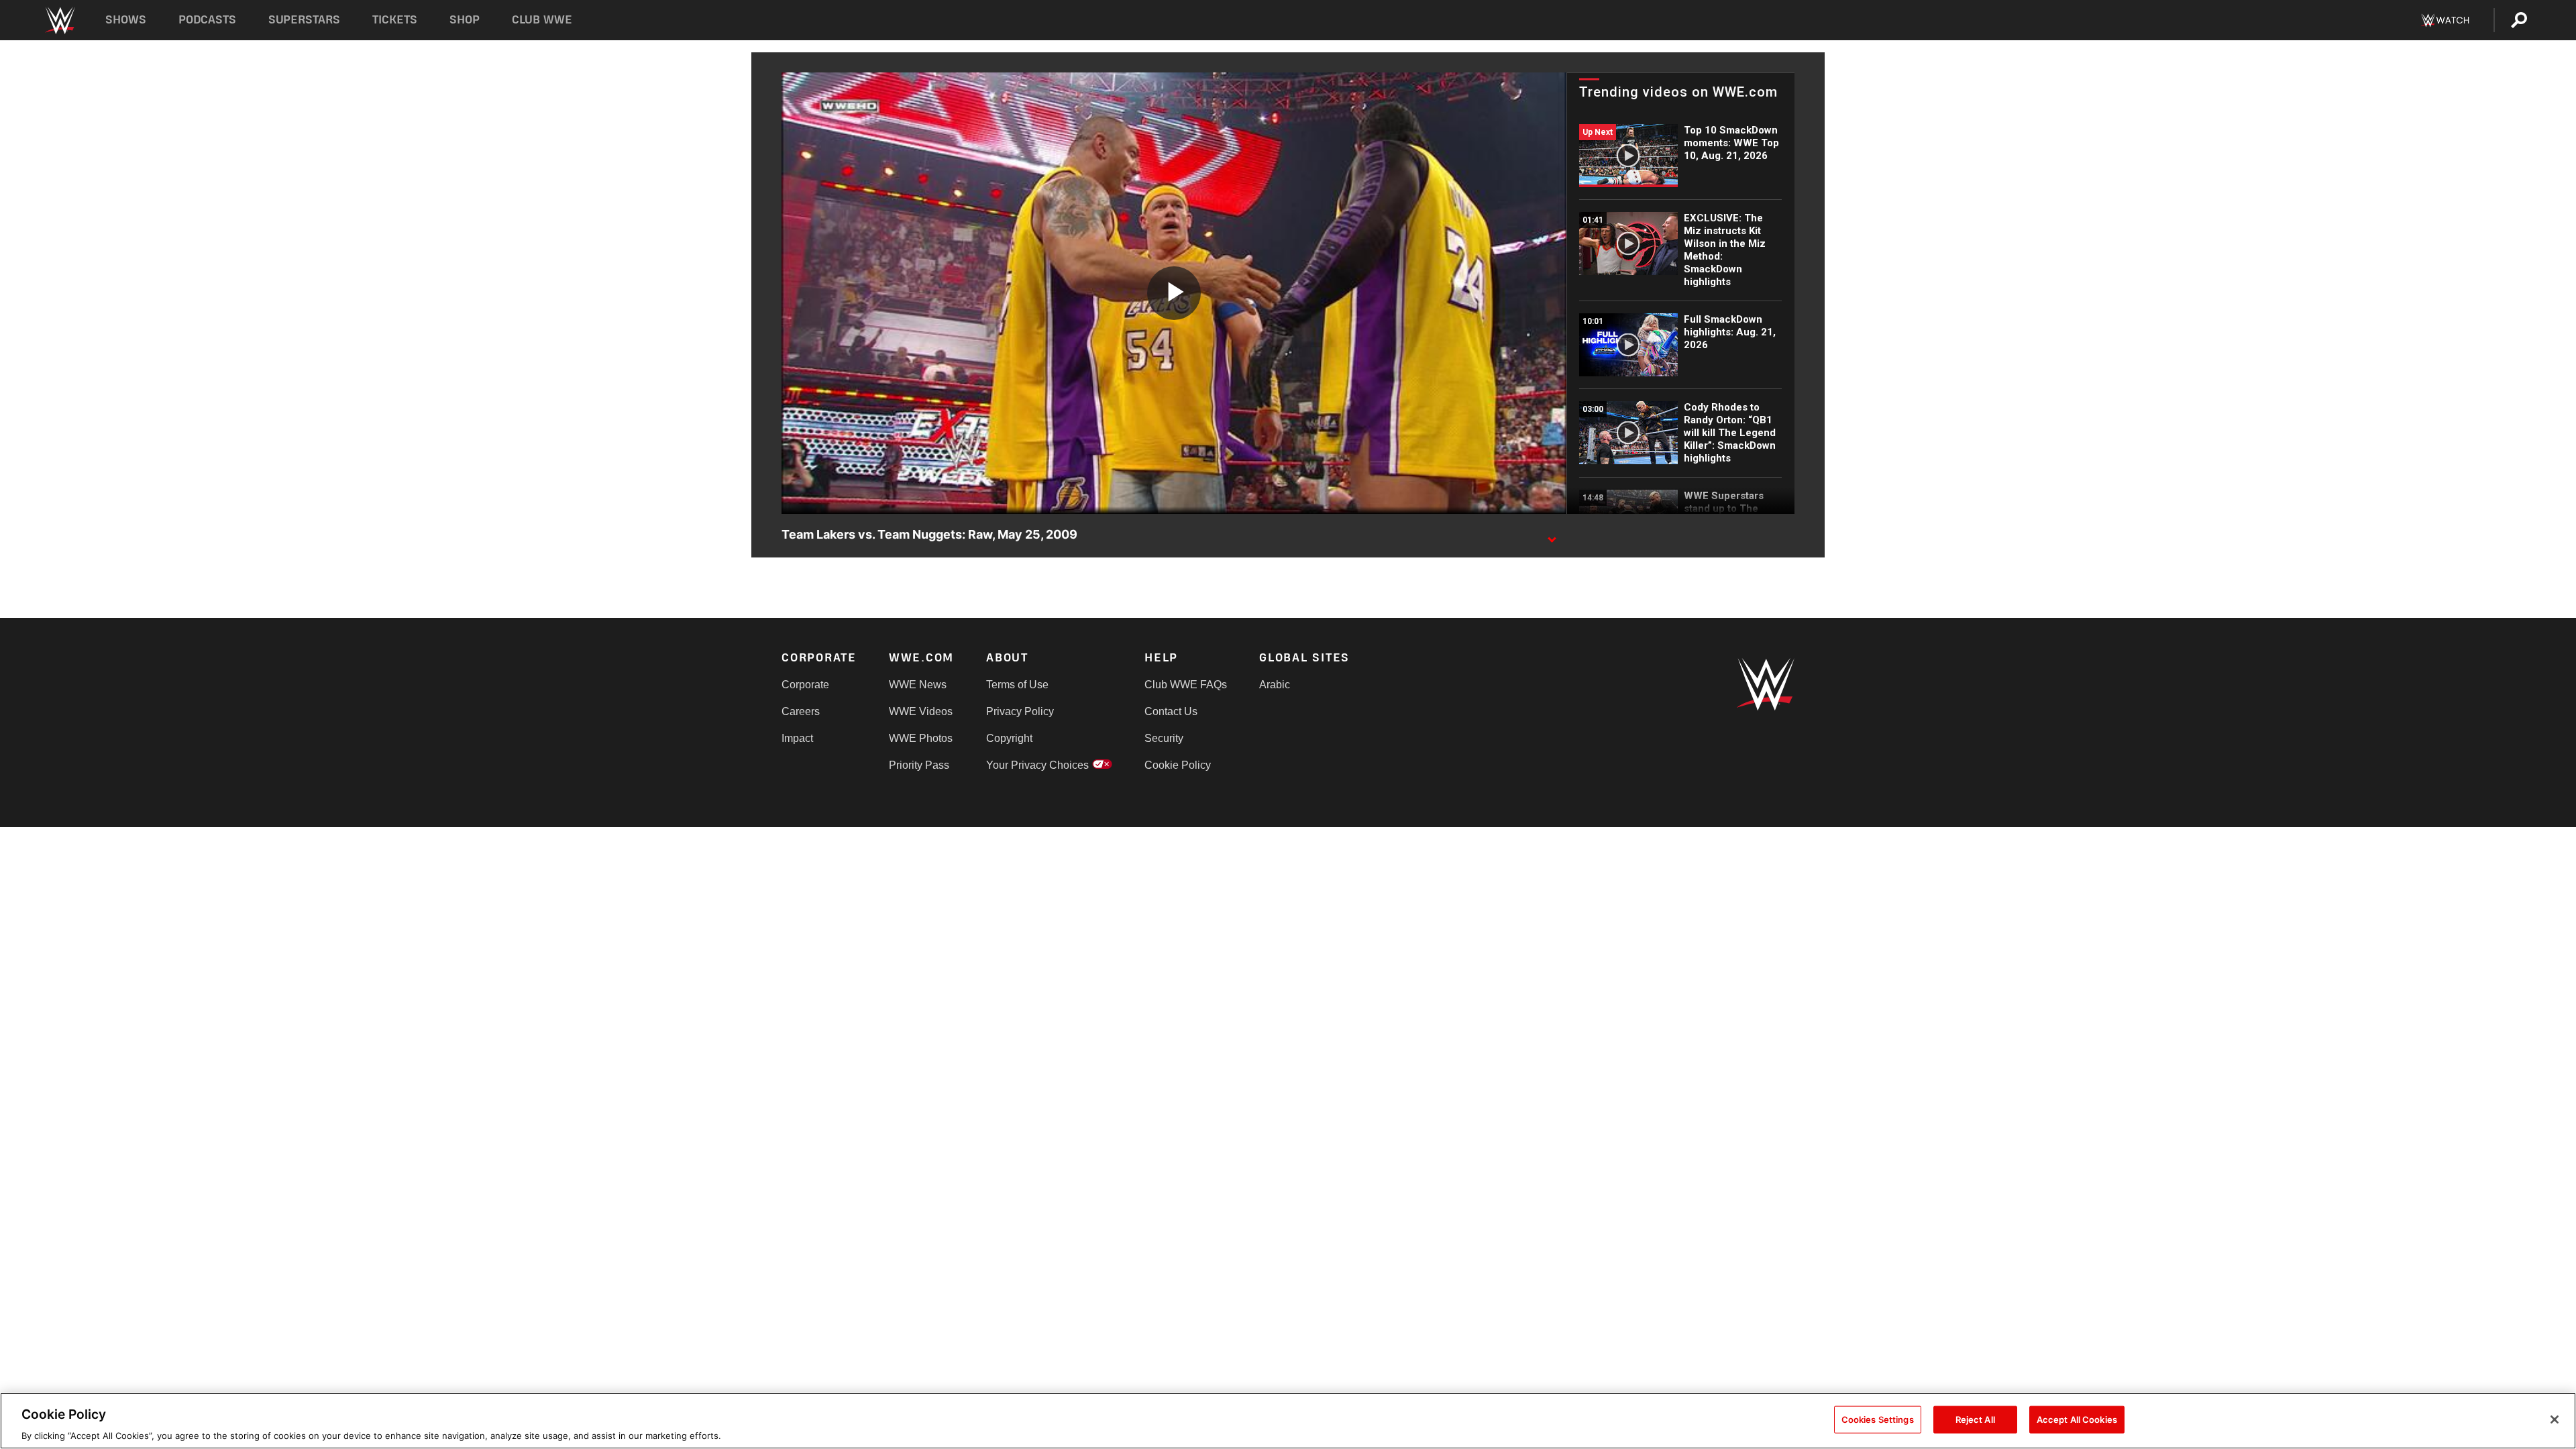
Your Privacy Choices (1037, 765)
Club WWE (542, 20)
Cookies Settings (1878, 1419)
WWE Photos (921, 738)
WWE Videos (921, 711)
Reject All (1975, 1419)
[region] (1288, 1421)
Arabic (1275, 685)
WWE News (918, 685)
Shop (465, 20)
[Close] (2555, 1419)
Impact (797, 738)
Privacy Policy (1020, 711)
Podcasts (207, 20)
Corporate (805, 685)
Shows (126, 20)
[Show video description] (1552, 535)
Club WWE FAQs (1186, 685)
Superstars (305, 20)
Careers (801, 711)
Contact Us (1171, 711)
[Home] (59, 20)
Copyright (1009, 738)
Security (1164, 738)
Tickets (395, 20)
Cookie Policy (1178, 765)
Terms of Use (1017, 685)
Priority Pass (919, 765)
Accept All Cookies (2077, 1419)
